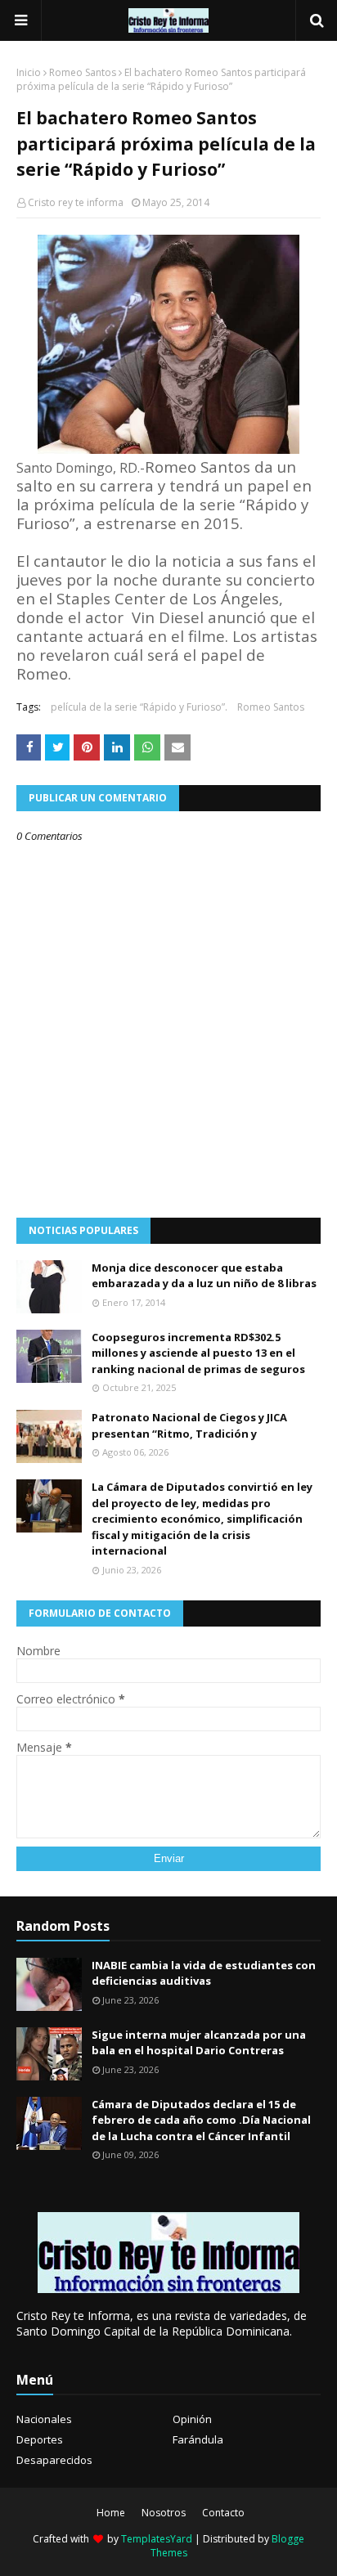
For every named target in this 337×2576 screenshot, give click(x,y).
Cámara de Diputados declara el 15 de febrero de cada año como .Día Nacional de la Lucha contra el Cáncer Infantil (201, 2120)
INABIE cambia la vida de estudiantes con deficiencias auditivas (204, 1973)
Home (111, 2513)
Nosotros (164, 2513)
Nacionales (44, 2419)
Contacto (223, 2513)
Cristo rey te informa (76, 202)
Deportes (40, 2439)
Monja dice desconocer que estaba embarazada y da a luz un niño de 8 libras (204, 1276)
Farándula (198, 2439)
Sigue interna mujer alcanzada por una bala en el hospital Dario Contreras (199, 2043)
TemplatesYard (157, 2539)
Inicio (29, 72)
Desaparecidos (54, 2460)
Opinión (192, 2419)
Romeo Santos (83, 72)
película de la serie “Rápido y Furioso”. (139, 707)
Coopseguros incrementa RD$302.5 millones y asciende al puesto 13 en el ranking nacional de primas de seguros (198, 1353)
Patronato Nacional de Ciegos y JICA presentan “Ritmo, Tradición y (189, 1425)
